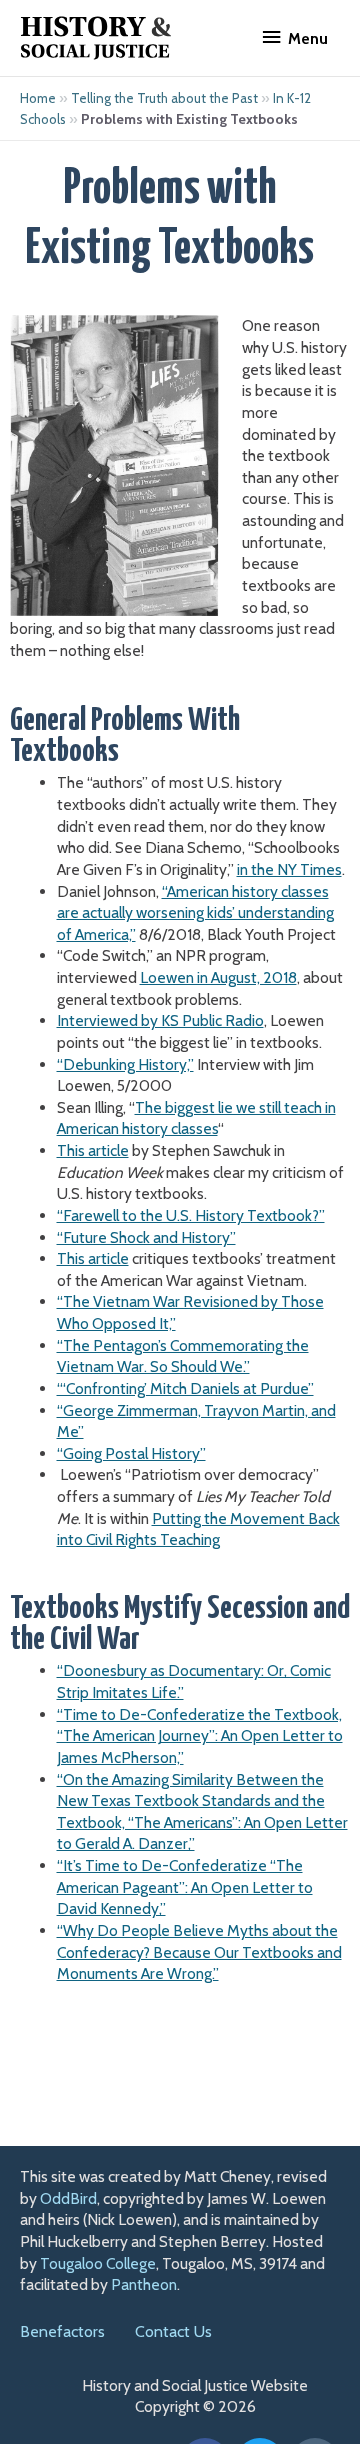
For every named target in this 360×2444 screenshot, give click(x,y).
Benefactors (62, 2331)
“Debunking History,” (125, 1064)
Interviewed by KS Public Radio (160, 1020)
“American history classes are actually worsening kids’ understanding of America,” (195, 913)
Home (38, 98)
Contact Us (173, 2331)
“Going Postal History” (131, 1453)
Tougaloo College (98, 2263)
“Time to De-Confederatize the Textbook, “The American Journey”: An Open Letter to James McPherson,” (200, 1736)
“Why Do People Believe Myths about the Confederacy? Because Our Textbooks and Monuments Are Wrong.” (199, 1952)
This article (93, 1150)
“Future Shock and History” (146, 1237)
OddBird (68, 2198)
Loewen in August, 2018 (218, 977)
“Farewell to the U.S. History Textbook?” (191, 1215)
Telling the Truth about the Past (164, 98)
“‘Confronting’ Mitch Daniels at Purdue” (185, 1388)
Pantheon (144, 2284)
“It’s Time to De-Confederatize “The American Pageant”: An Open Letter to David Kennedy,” (185, 1887)
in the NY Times (289, 869)
